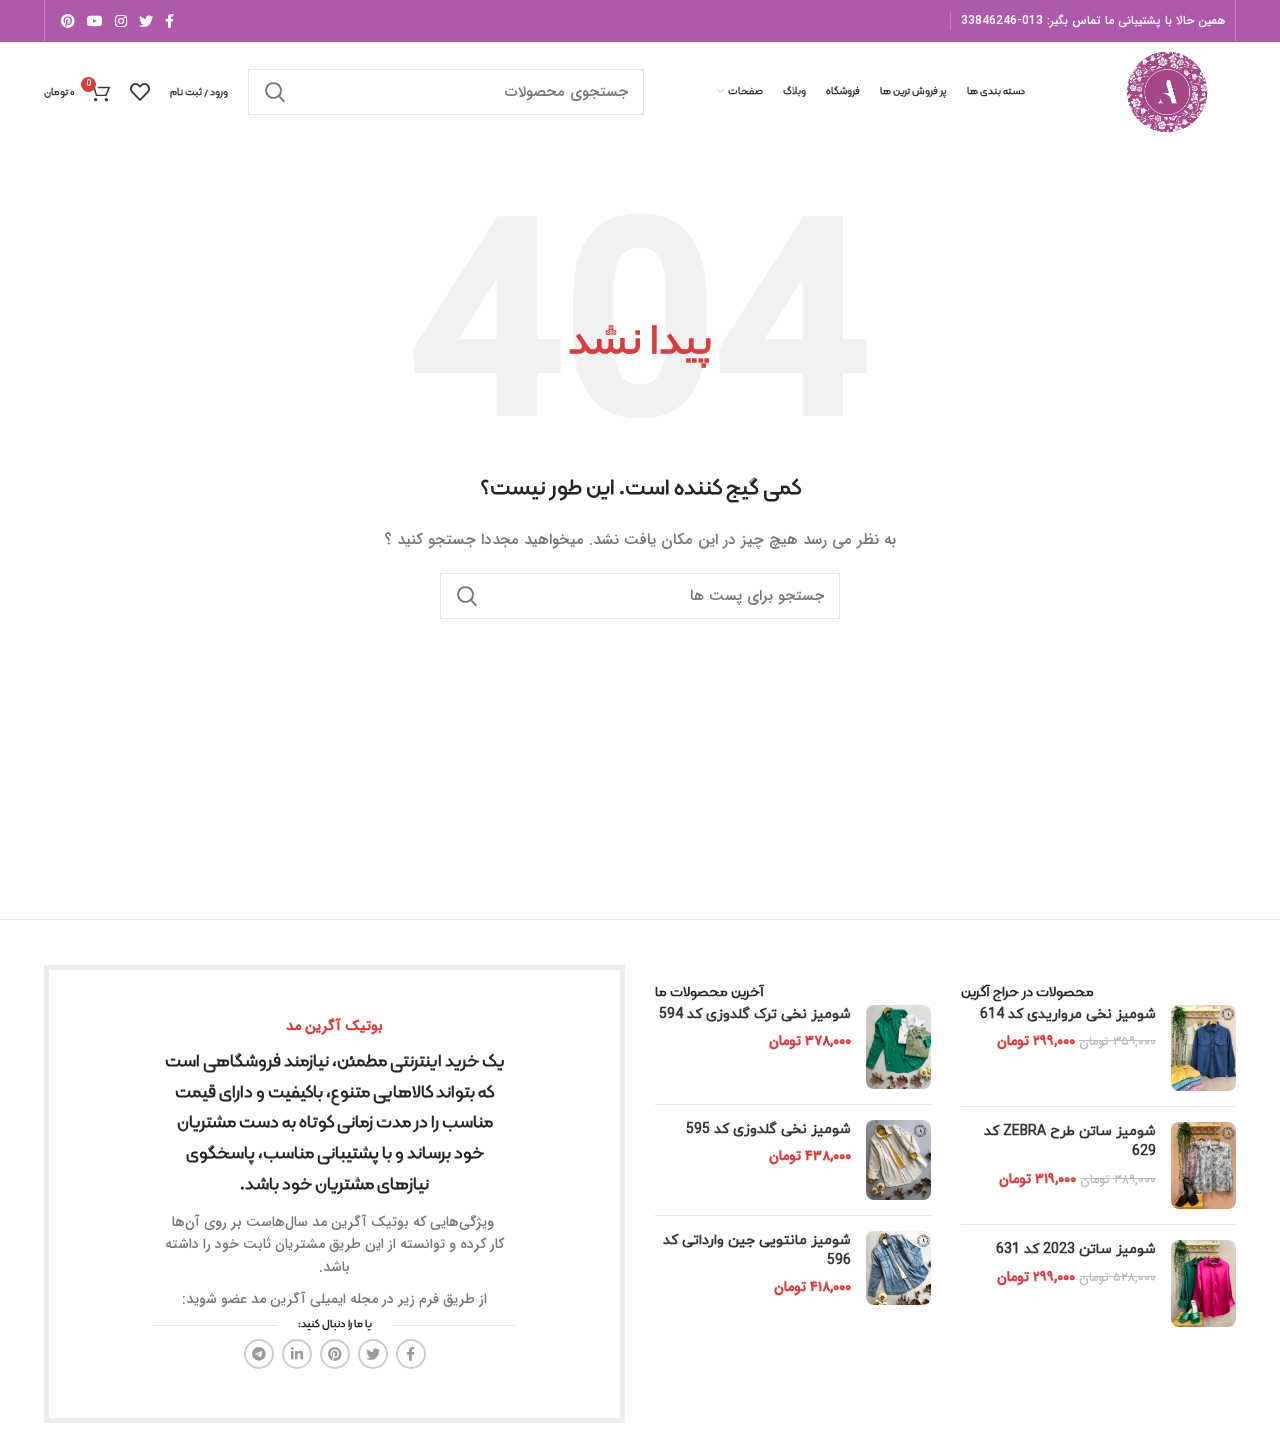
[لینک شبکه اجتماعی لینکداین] (297, 1354)
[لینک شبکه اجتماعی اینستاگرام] (121, 21)
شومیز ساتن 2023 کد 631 (1076, 1249)
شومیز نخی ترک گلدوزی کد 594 (755, 1014)
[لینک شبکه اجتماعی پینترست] (68, 21)
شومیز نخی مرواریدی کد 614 (1068, 1014)
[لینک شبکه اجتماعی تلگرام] (259, 1354)
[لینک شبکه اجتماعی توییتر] (146, 21)
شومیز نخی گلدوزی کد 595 (768, 1129)
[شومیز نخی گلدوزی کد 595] (898, 1160)
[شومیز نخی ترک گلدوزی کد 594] (898, 1047)
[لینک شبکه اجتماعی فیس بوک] (169, 21)
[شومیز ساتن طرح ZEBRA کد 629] (1203, 1165)
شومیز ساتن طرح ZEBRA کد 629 (1070, 1141)
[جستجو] (275, 92)
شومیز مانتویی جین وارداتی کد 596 (757, 1250)
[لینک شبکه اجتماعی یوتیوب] (95, 21)
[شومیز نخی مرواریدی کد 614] (1203, 1048)
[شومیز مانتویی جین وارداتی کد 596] (898, 1268)
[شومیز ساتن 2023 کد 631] (1203, 1283)
